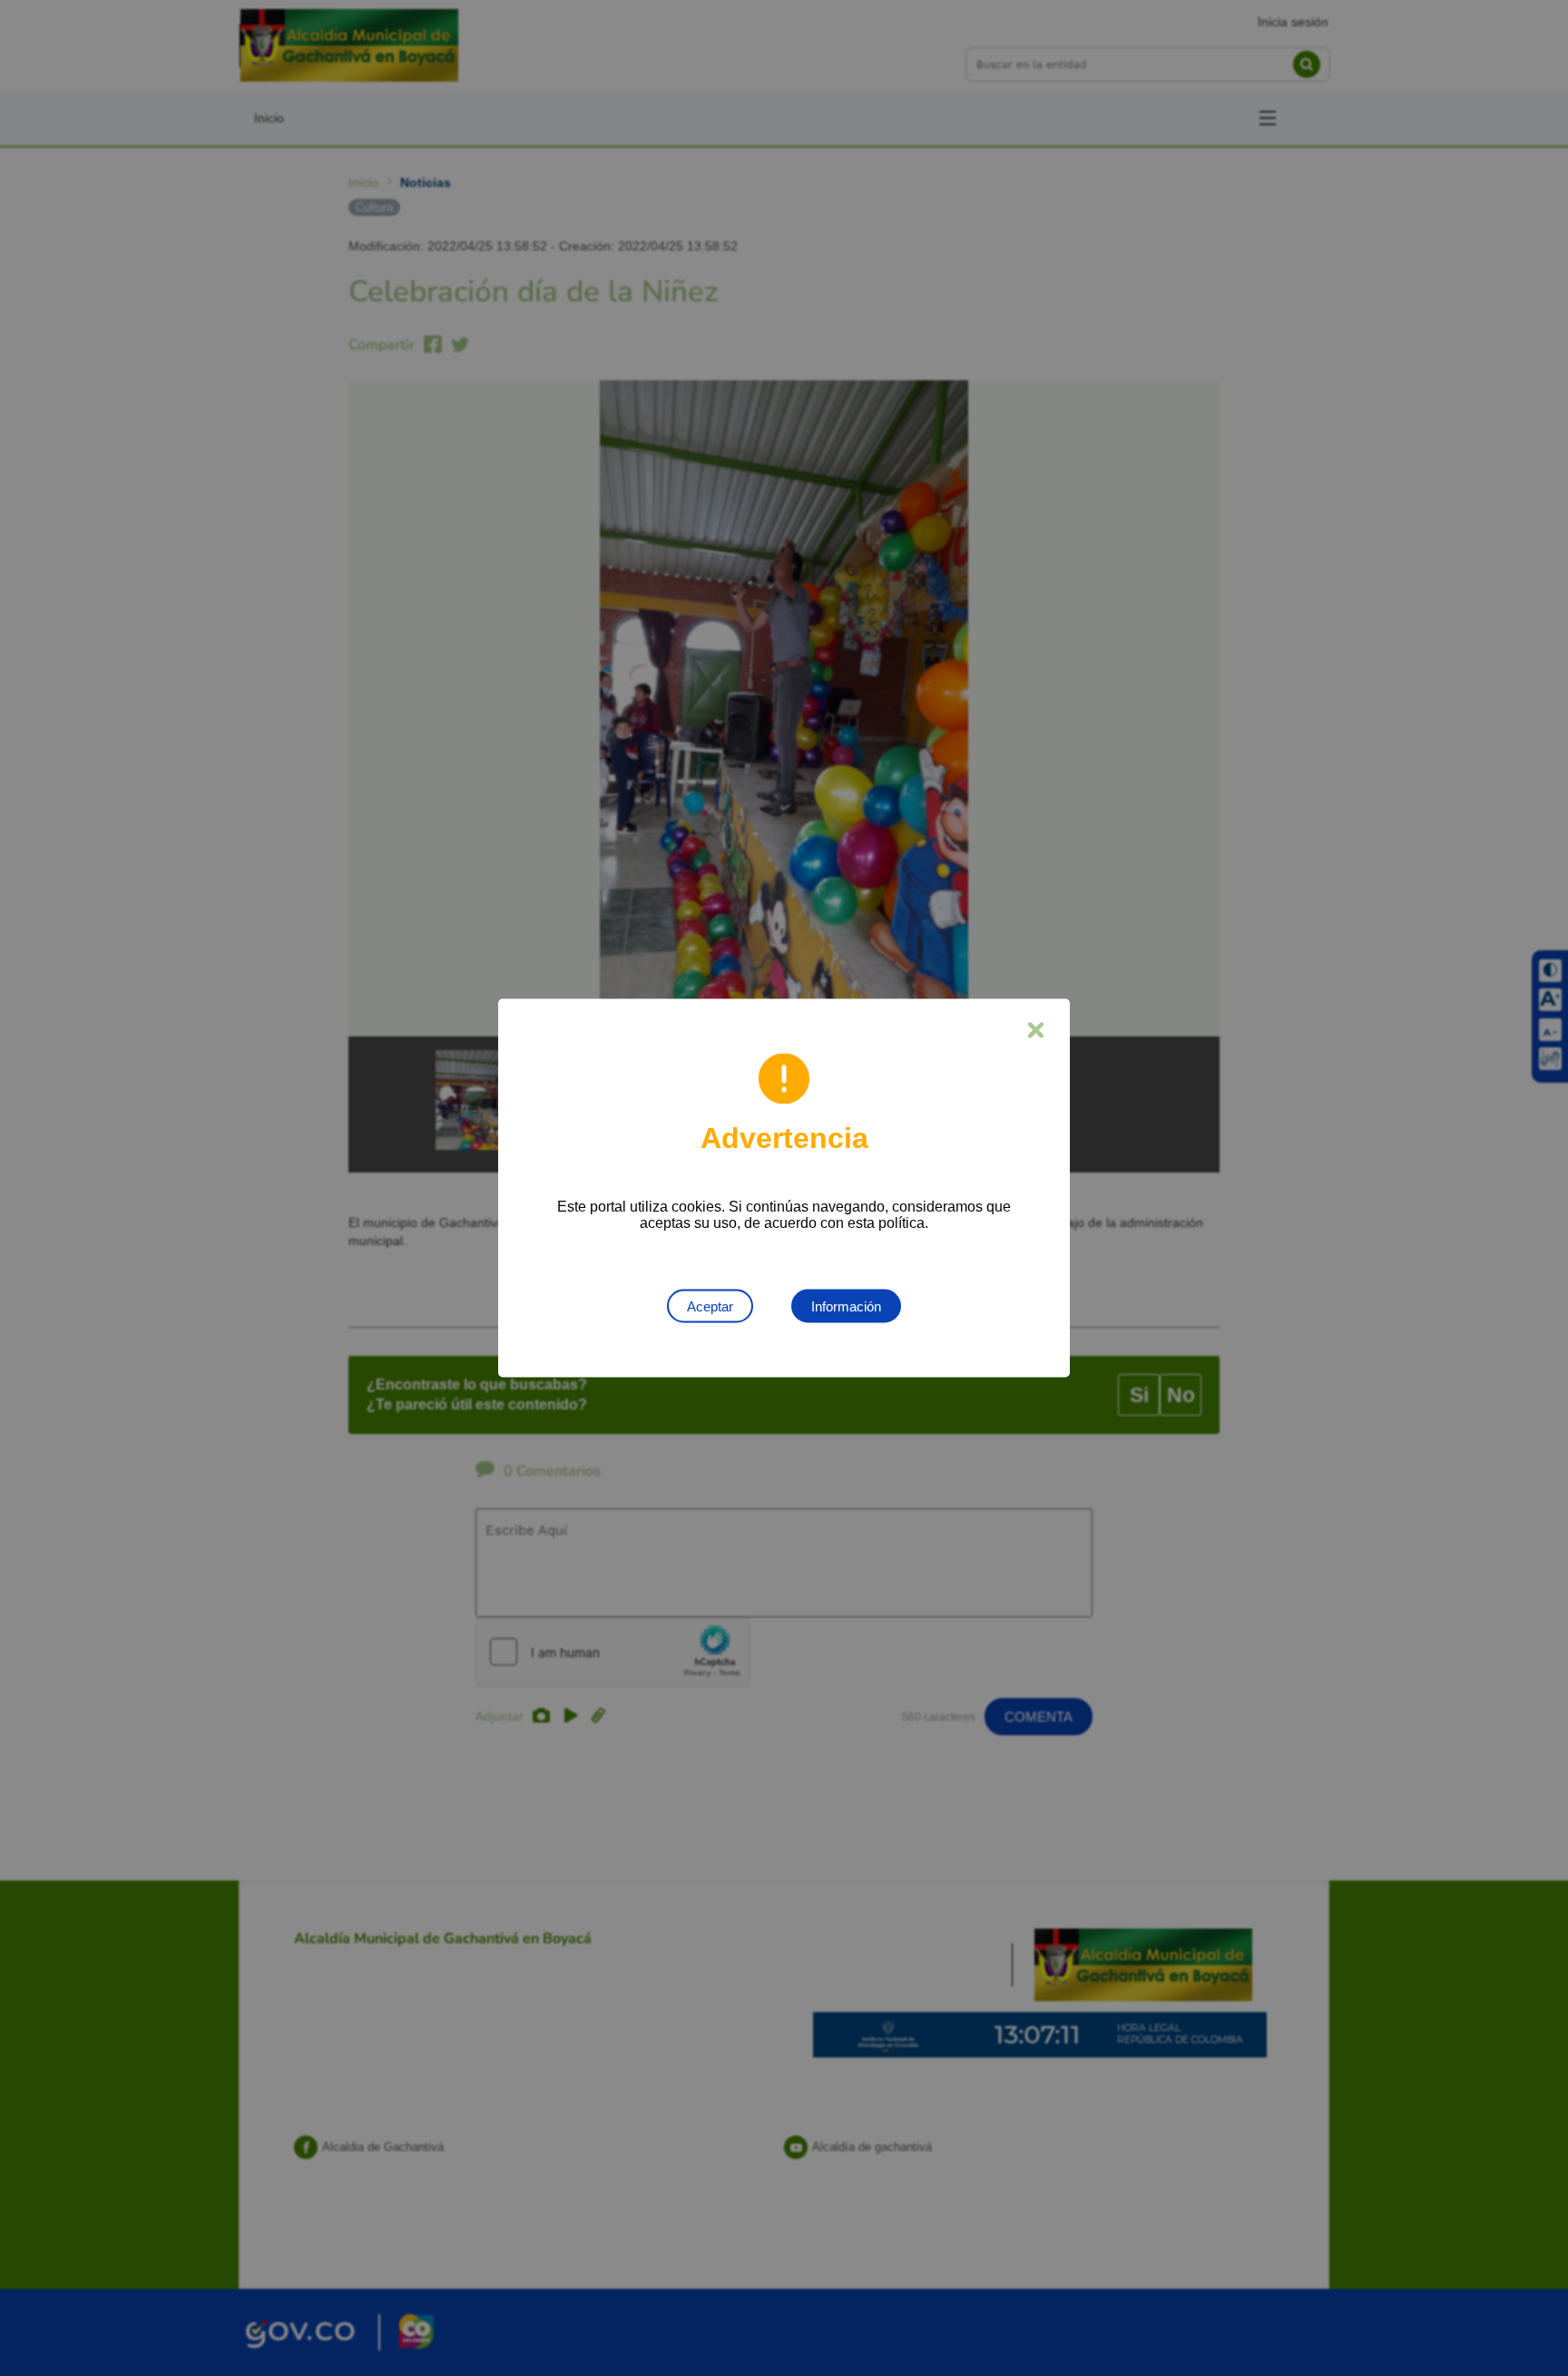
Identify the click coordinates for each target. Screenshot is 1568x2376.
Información (846, 1306)
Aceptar (710, 1306)
